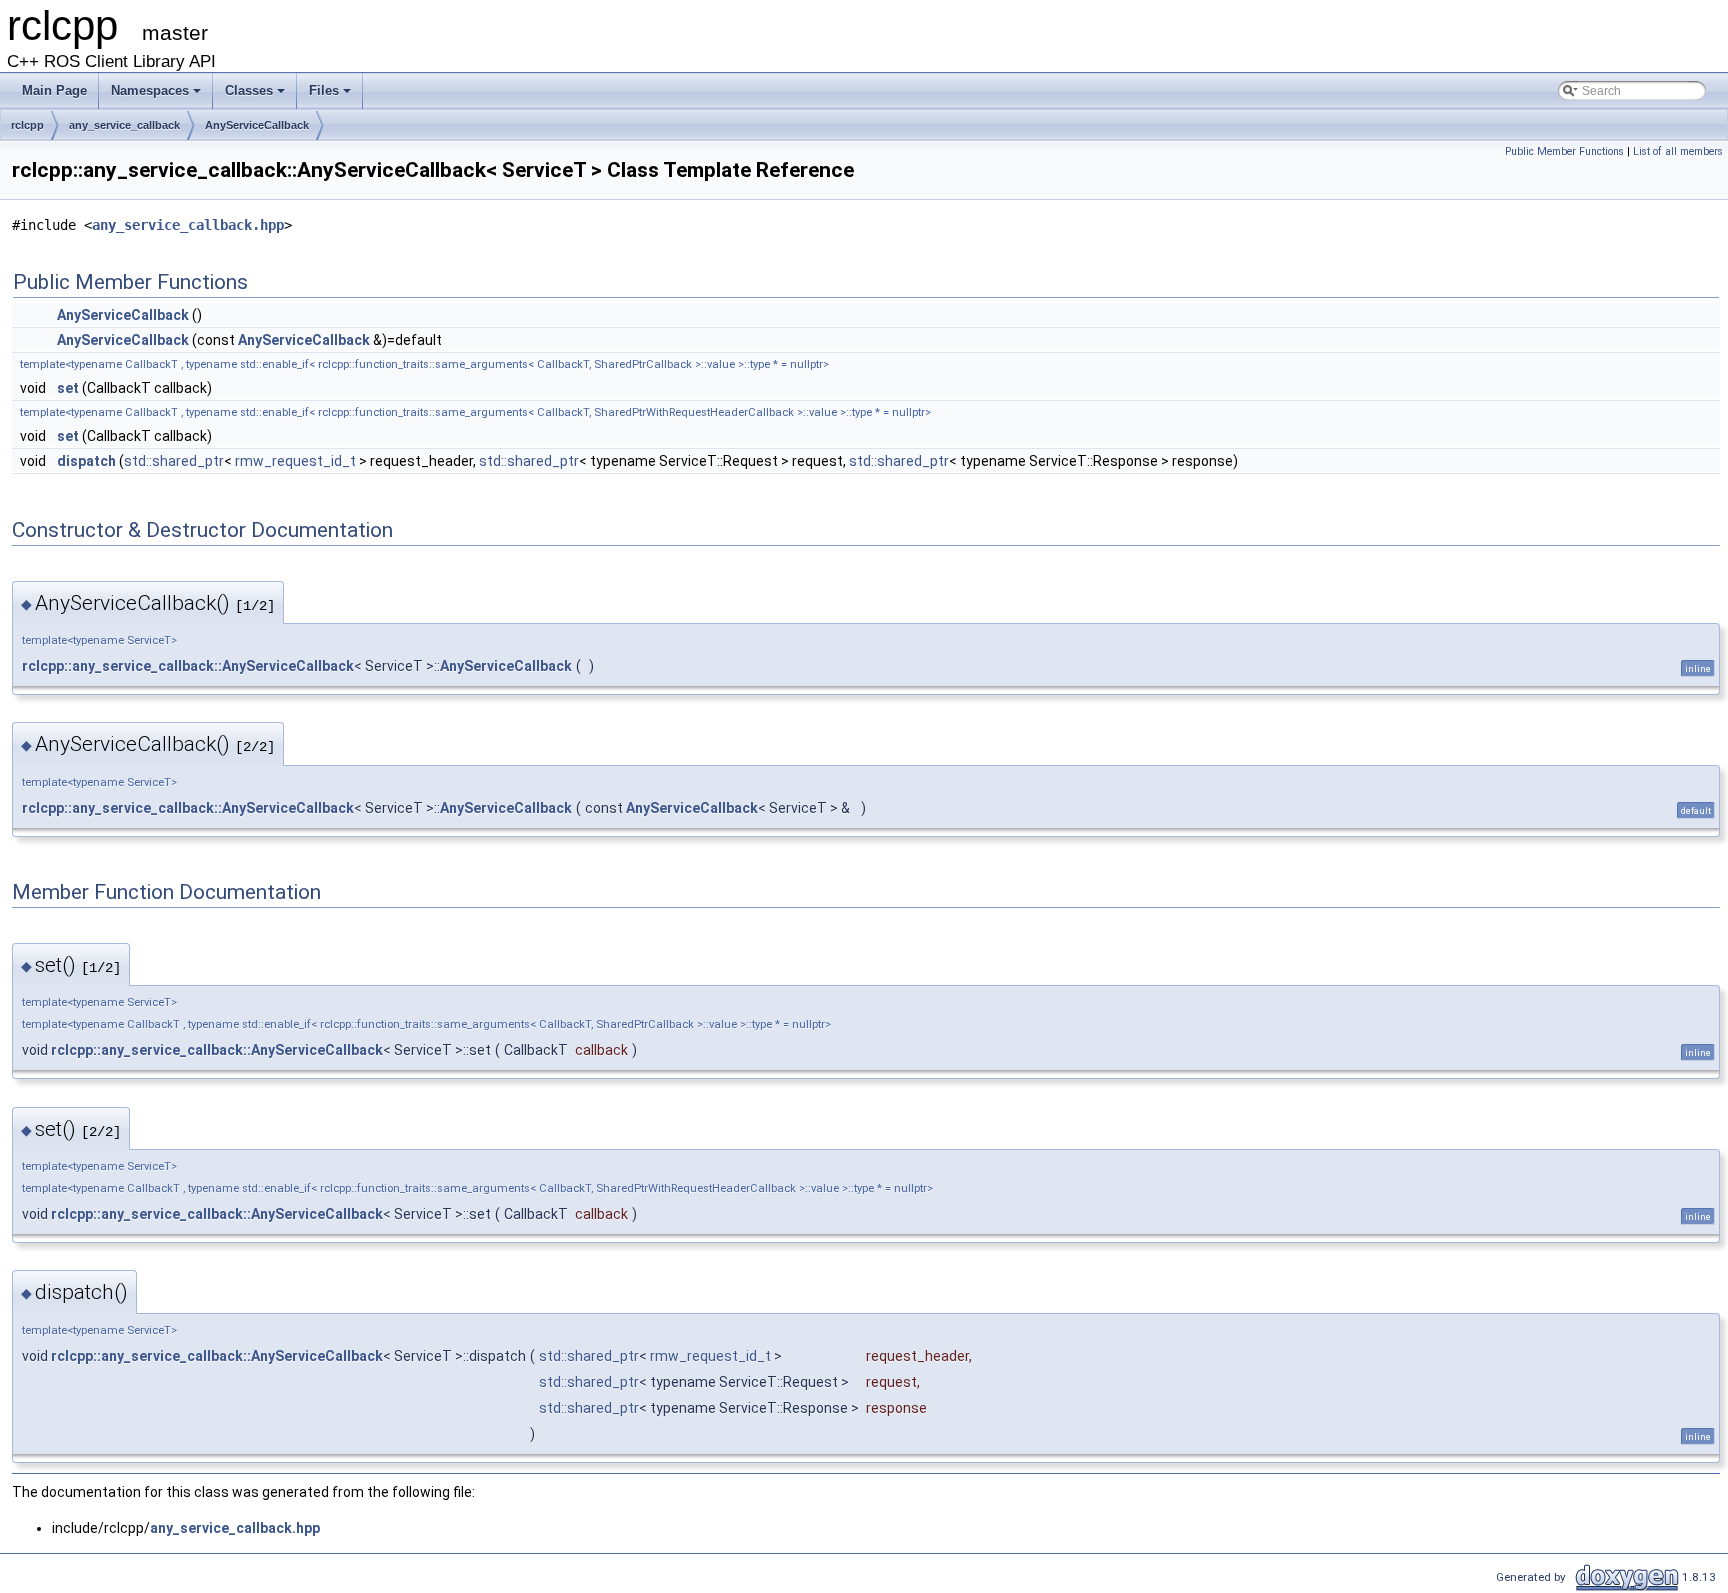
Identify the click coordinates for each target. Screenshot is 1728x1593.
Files (331, 96)
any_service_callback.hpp (188, 225)
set (68, 388)
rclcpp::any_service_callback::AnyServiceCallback (188, 666)
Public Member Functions (1564, 151)
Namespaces (157, 96)
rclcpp (27, 125)
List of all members (1678, 151)
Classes (256, 96)
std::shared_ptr (174, 461)
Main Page (54, 90)
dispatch (86, 461)
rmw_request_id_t (295, 461)
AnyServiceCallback (257, 125)
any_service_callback (124, 125)
